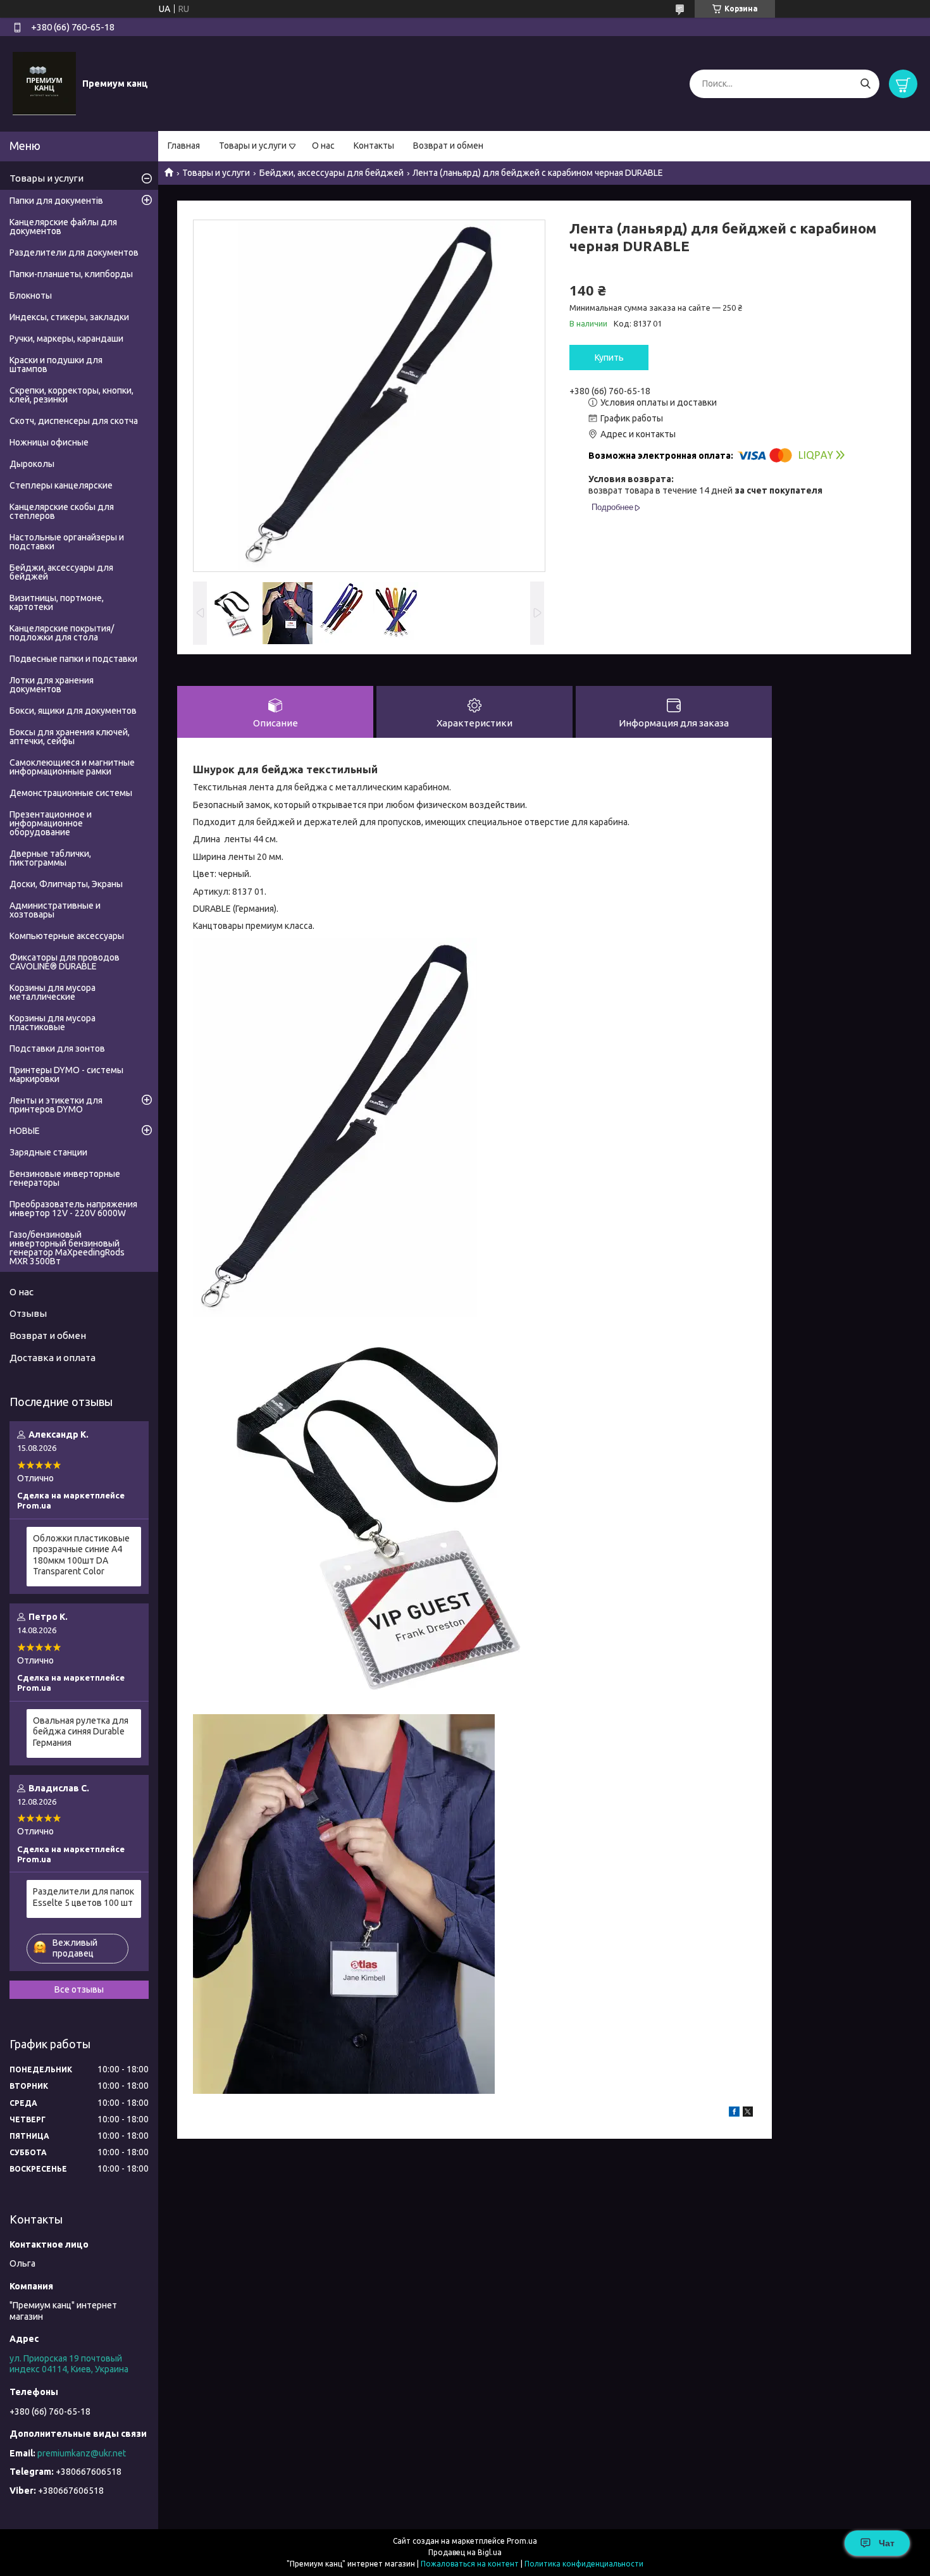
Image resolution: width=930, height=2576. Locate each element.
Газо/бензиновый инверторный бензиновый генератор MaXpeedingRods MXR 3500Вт (67, 1248)
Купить (609, 358)
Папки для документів (56, 201)
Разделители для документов (74, 252)
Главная (184, 146)
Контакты (374, 146)
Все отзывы (79, 1989)
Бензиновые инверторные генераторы (65, 1178)
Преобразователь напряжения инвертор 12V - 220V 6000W (73, 1209)
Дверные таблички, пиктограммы (50, 858)
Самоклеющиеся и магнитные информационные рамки (72, 767)
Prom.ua (522, 2541)
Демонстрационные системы (71, 793)
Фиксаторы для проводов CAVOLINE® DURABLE (65, 962)
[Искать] (865, 84)
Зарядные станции (48, 1152)
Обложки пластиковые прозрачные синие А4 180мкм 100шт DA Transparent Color (81, 1555)
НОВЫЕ (25, 1131)
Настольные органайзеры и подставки (67, 542)
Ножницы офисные (49, 442)
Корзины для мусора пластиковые (53, 1023)
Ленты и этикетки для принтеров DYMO (56, 1105)
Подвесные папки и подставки (73, 659)
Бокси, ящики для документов (73, 711)
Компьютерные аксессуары (67, 936)
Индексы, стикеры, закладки (69, 317)
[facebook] (734, 2113)
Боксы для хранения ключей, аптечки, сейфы (70, 737)
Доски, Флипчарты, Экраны (66, 884)
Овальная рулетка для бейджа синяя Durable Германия (81, 1732)
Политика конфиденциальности (584, 2564)
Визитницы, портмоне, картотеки (57, 602)
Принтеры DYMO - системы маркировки (66, 1074)
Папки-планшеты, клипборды (71, 274)
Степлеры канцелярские (61, 485)
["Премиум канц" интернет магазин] (44, 83)
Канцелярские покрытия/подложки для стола (62, 633)
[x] (748, 2113)
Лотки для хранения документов (52, 685)
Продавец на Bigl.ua (465, 2552)
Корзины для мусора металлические (53, 992)
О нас (323, 146)
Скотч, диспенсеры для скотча (74, 421)
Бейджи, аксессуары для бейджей (332, 173)
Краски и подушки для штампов (56, 364)
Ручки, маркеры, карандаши (66, 339)
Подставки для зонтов (57, 1048)
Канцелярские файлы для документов (63, 227)
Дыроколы (32, 464)
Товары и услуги (253, 146)
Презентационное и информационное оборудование (51, 823)
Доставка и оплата (53, 1358)
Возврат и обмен (448, 146)
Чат (887, 2543)
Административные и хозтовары (55, 910)
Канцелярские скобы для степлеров (62, 511)
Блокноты (31, 296)
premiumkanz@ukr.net (82, 2453)
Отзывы (28, 1313)
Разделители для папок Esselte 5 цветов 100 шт (84, 1897)
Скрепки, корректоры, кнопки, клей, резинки (71, 395)
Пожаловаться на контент (470, 2564)
